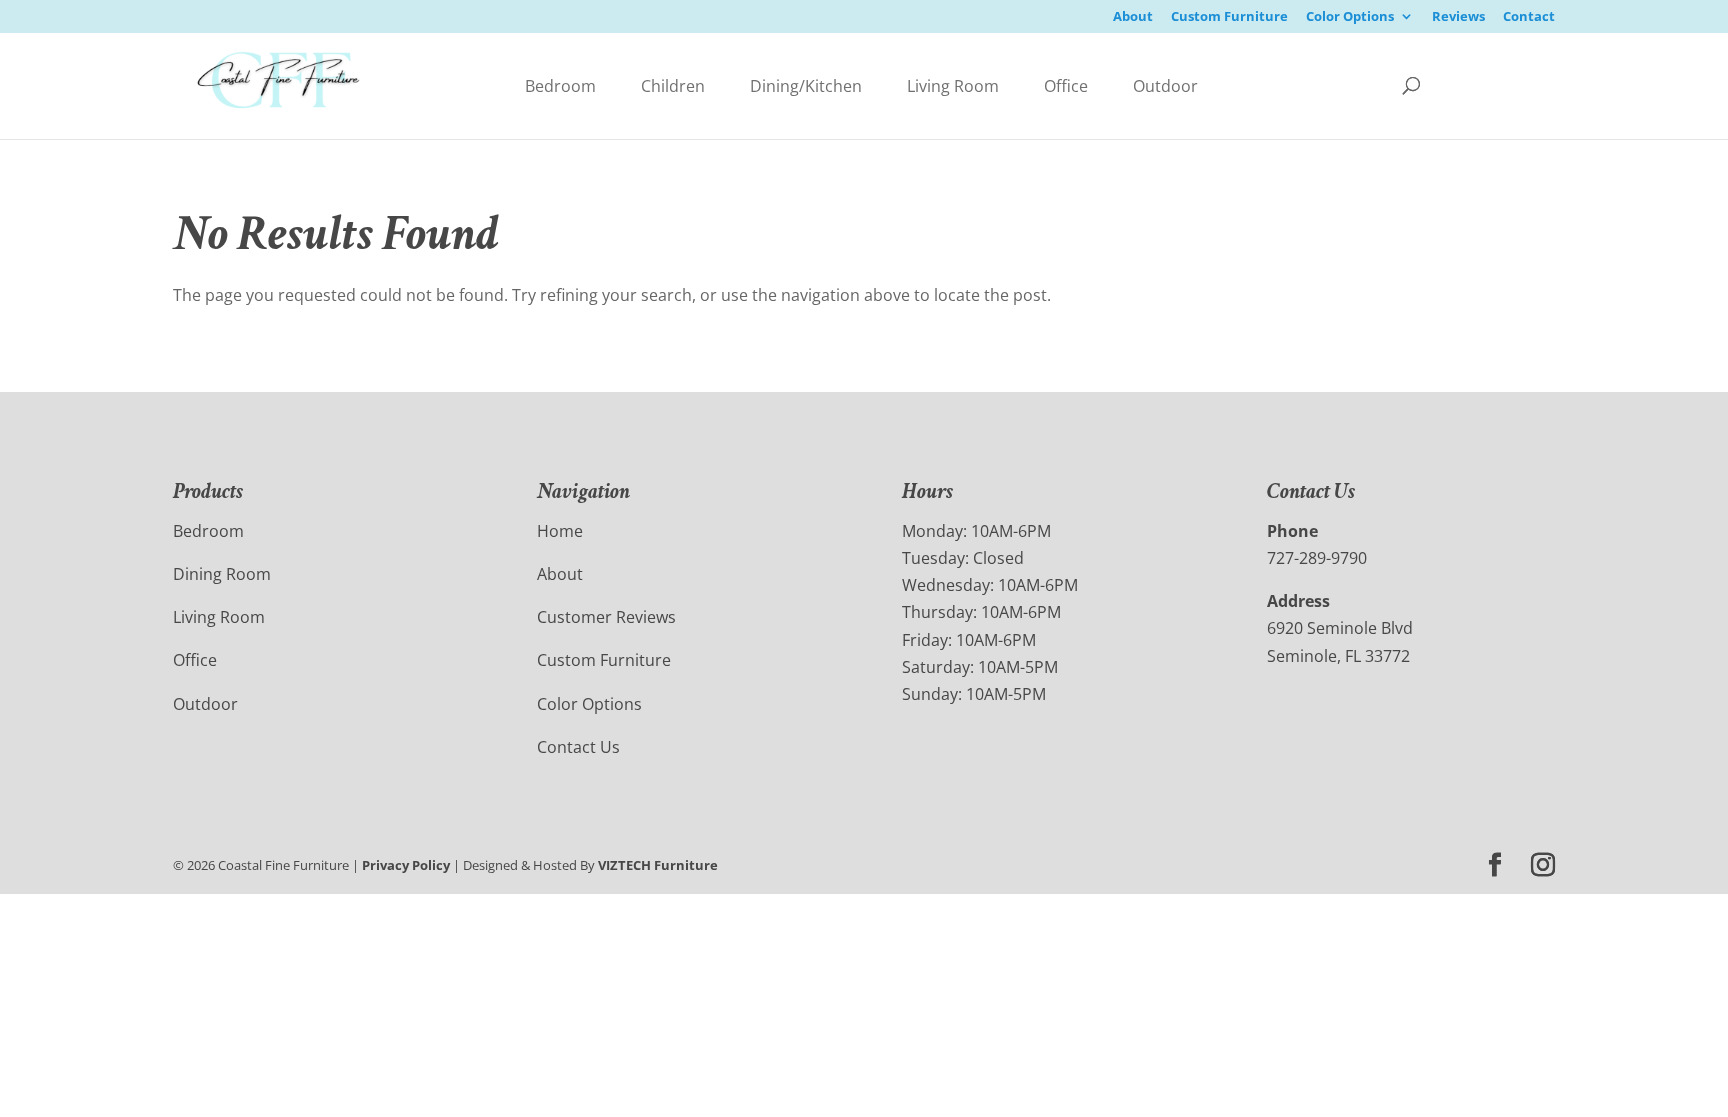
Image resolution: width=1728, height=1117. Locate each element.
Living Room (953, 86)
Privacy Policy (406, 865)
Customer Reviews (606, 617)
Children (673, 86)
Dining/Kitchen (806, 86)
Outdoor (1165, 86)
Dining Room (222, 574)
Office (1066, 86)
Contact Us (578, 747)
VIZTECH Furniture (658, 865)
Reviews (1458, 17)
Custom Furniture (1229, 17)
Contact (1529, 17)
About (1133, 17)
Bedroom (560, 86)
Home (560, 531)
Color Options (1350, 17)
